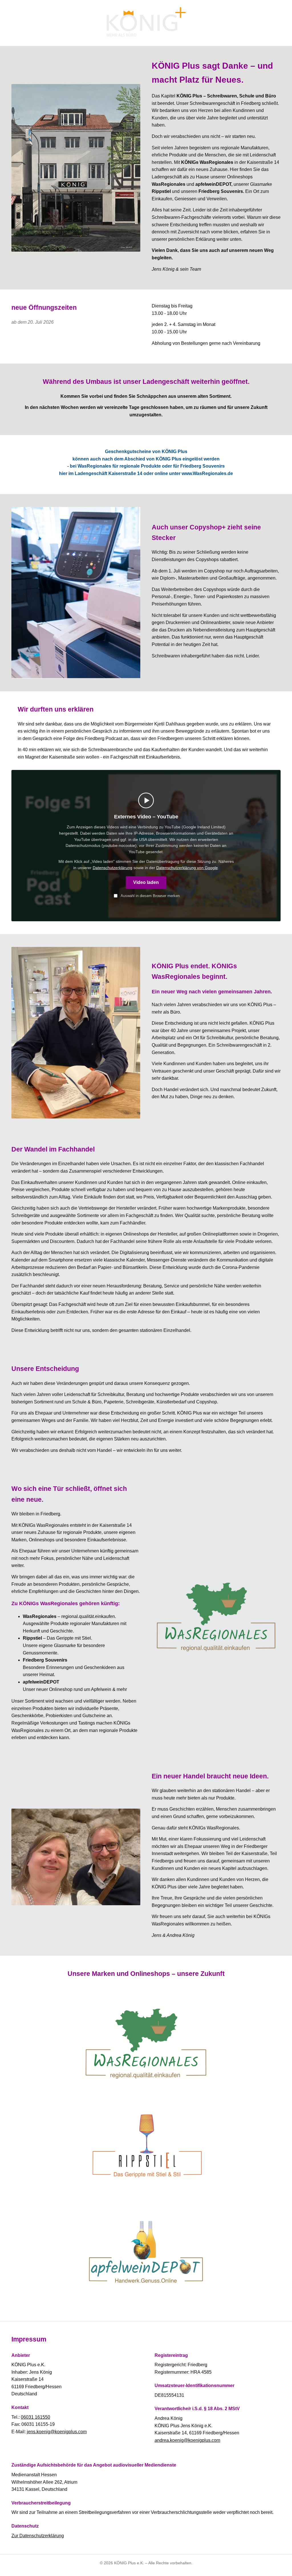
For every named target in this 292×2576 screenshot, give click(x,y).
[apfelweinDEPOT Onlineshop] (146, 2252)
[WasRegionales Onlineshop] (146, 2041)
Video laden (146, 882)
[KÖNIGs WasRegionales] (216, 1615)
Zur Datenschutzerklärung (38, 2536)
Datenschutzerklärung (112, 868)
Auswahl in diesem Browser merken (150, 896)
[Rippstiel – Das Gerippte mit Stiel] (146, 2146)
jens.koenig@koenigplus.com (57, 2432)
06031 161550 (36, 2417)
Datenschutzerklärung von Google (187, 868)
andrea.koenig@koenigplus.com (187, 2440)
